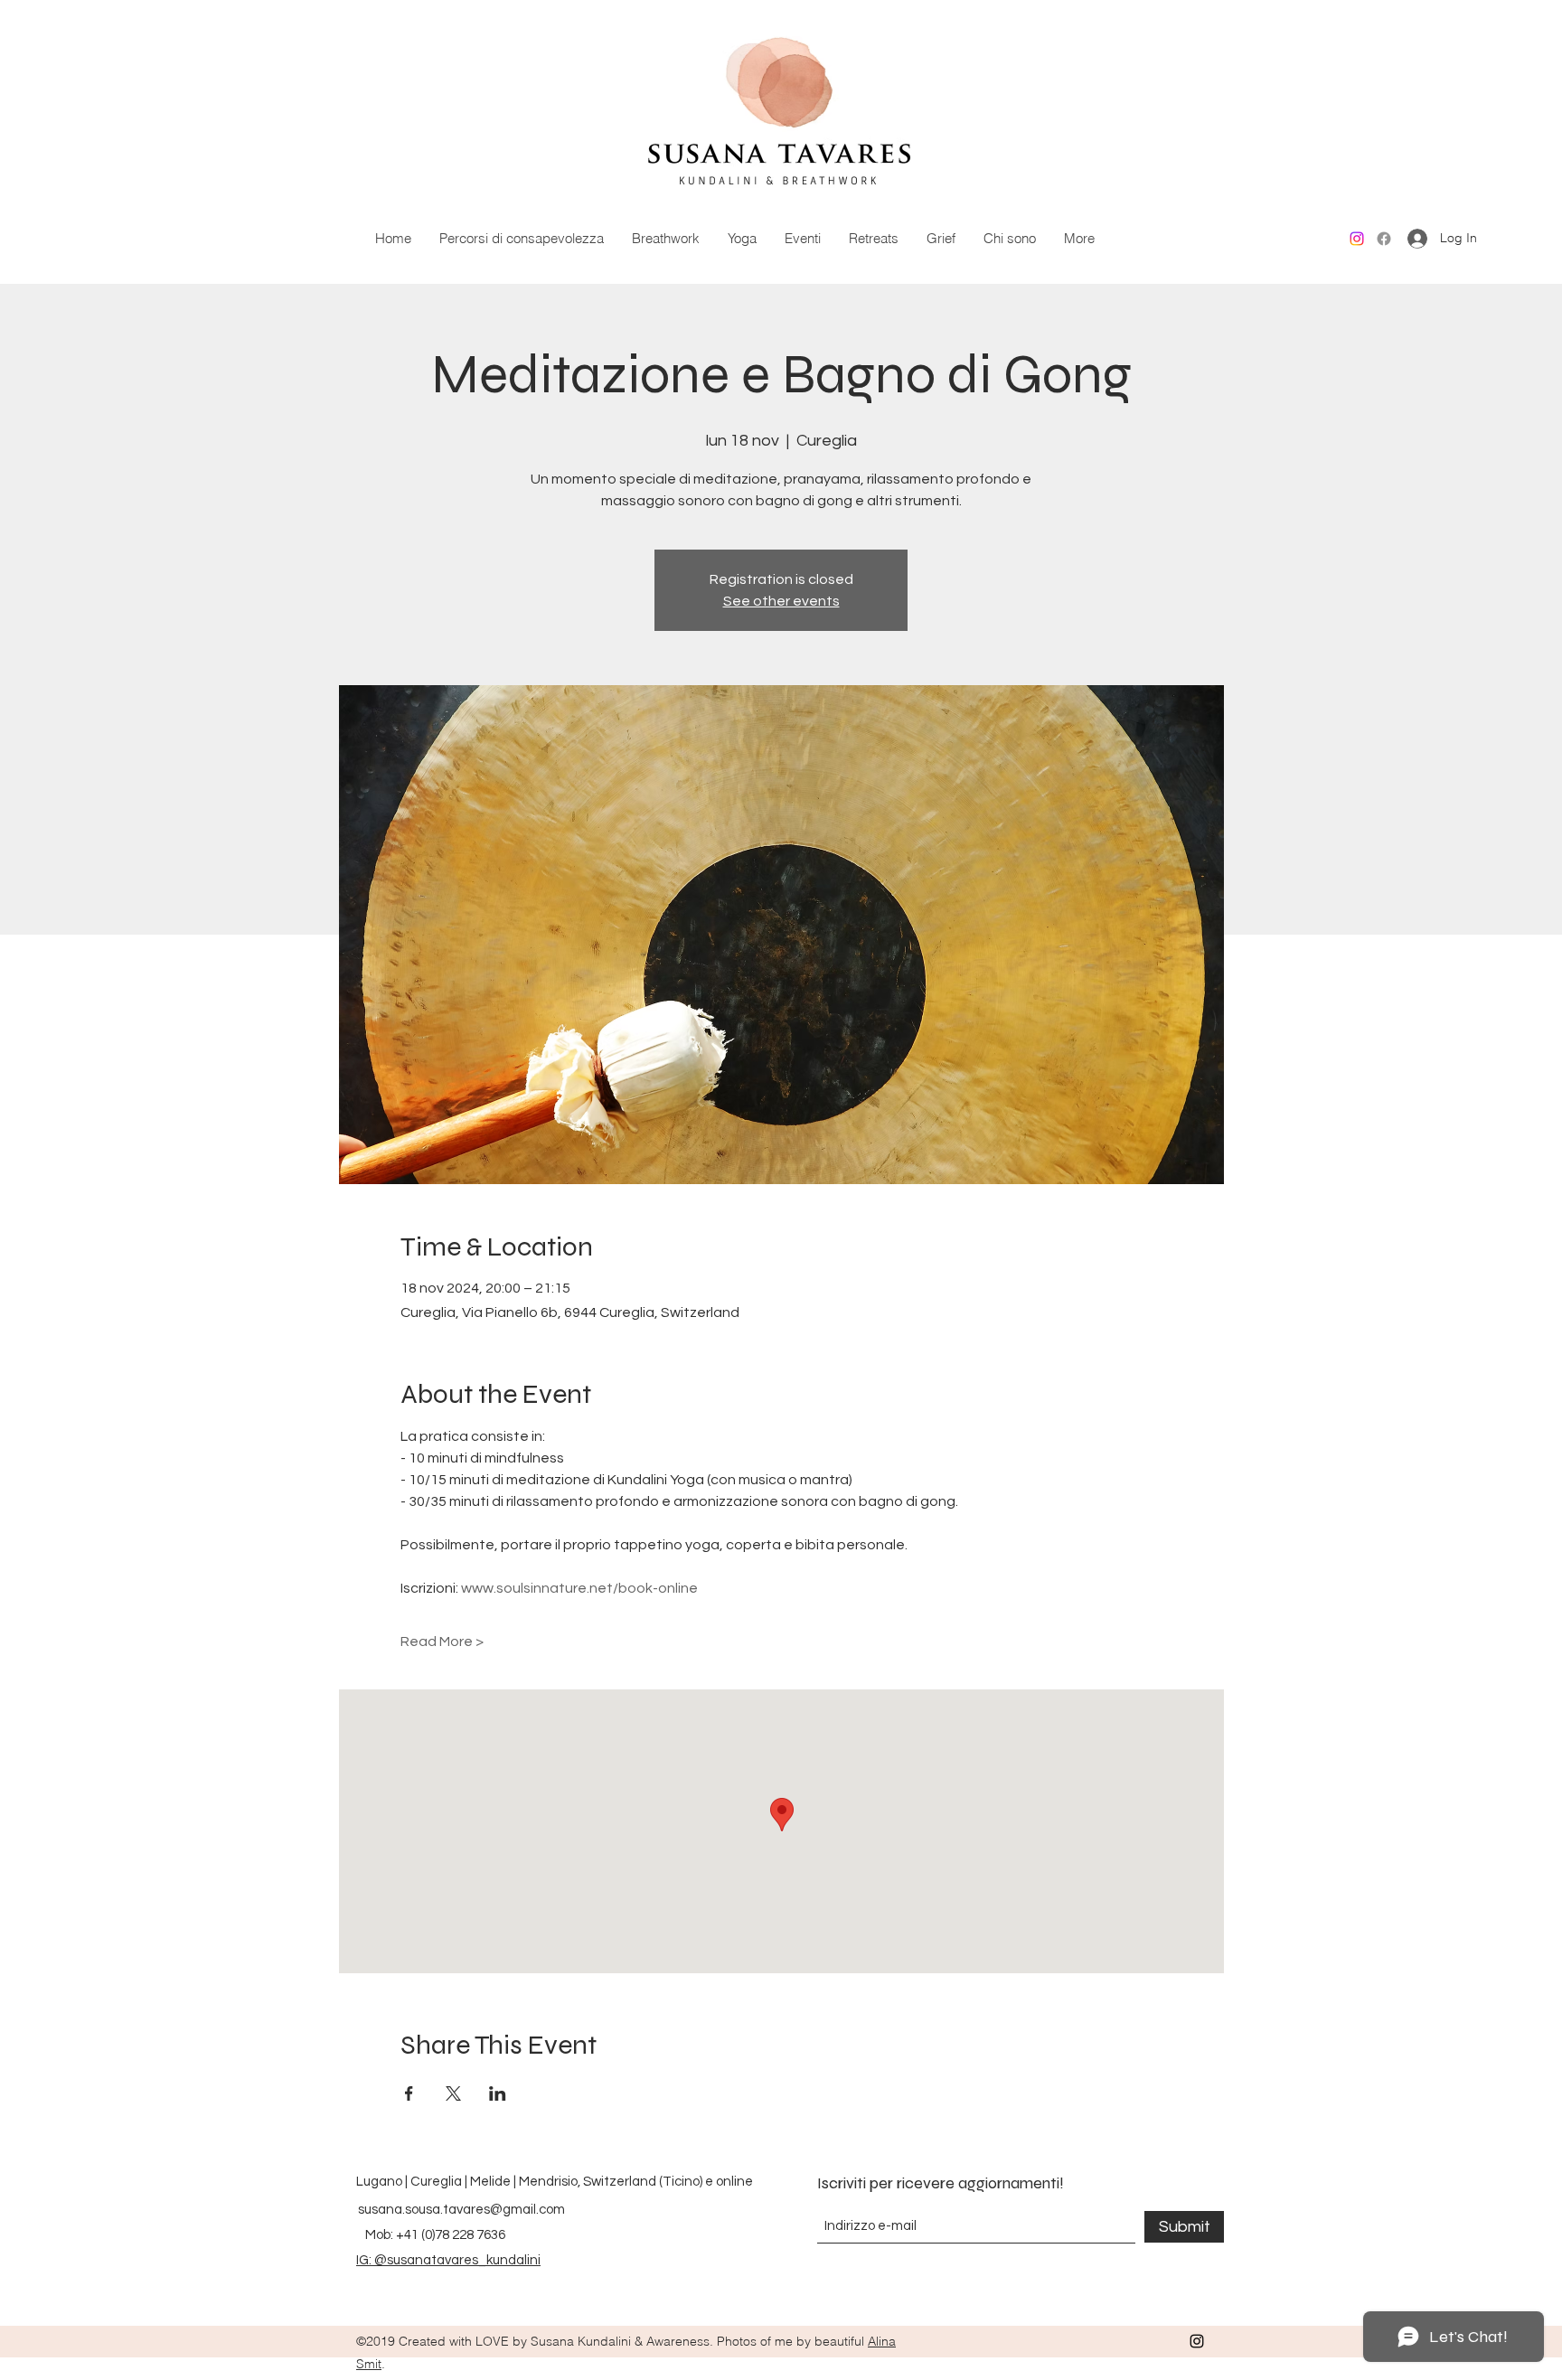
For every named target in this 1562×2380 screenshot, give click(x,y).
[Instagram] (1357, 239)
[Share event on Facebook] (409, 2093)
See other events (781, 601)
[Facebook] (1384, 239)
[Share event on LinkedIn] (498, 2093)
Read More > (442, 1642)
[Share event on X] (453, 2093)
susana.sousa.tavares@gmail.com (461, 2210)
